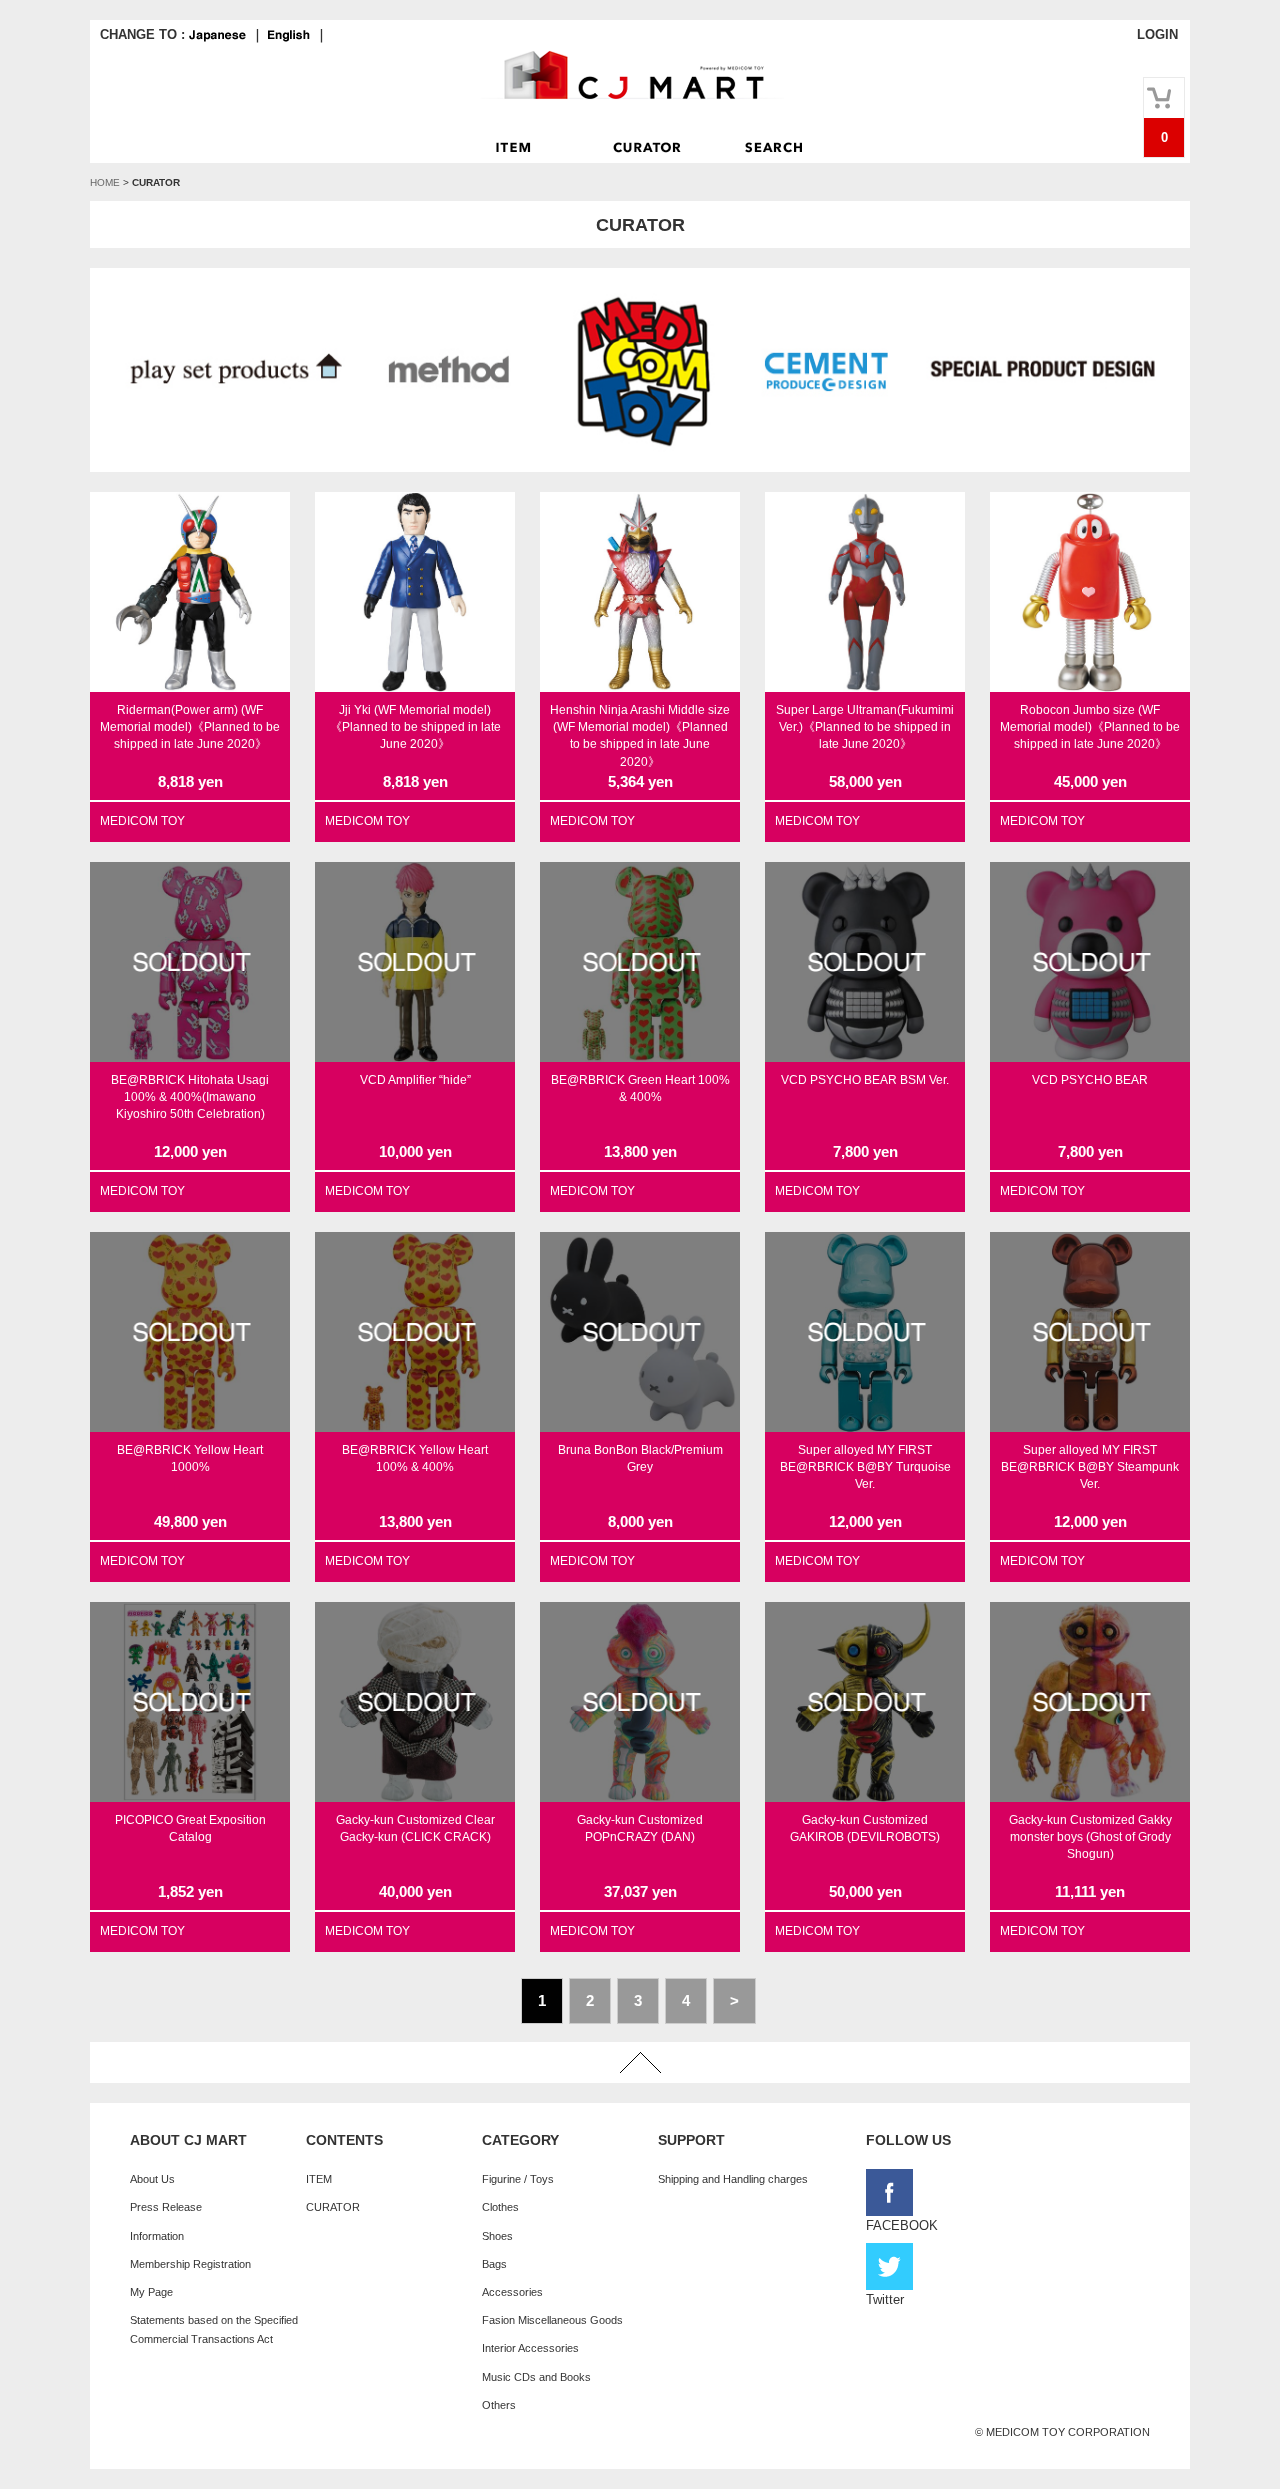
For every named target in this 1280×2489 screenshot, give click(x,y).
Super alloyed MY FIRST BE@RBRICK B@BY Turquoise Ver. (865, 1467)
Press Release (166, 2207)
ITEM (319, 2179)
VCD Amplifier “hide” (415, 1080)
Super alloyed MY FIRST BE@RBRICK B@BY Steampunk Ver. (1090, 1467)
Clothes (500, 2207)
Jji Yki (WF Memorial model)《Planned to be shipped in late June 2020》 (415, 727)
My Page (151, 2292)
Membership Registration (190, 2264)
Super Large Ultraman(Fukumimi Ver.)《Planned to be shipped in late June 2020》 (865, 727)
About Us (152, 2179)
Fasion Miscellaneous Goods (552, 2320)
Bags (494, 2264)
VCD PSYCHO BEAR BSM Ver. (865, 1080)
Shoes (497, 2236)
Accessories (512, 2292)
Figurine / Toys (518, 2179)
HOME (105, 182)
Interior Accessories (530, 2348)
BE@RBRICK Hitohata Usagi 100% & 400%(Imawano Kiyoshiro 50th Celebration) (190, 1097)
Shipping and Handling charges (733, 2179)
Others (499, 2405)
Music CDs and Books (536, 2377)
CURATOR (333, 2207)
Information (157, 2236)
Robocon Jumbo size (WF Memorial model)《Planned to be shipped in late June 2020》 (1090, 727)
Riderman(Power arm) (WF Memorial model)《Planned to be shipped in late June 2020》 (190, 727)
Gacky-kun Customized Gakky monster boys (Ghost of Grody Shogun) (1090, 1837)
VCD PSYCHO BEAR (1090, 1080)
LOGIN (1157, 34)
